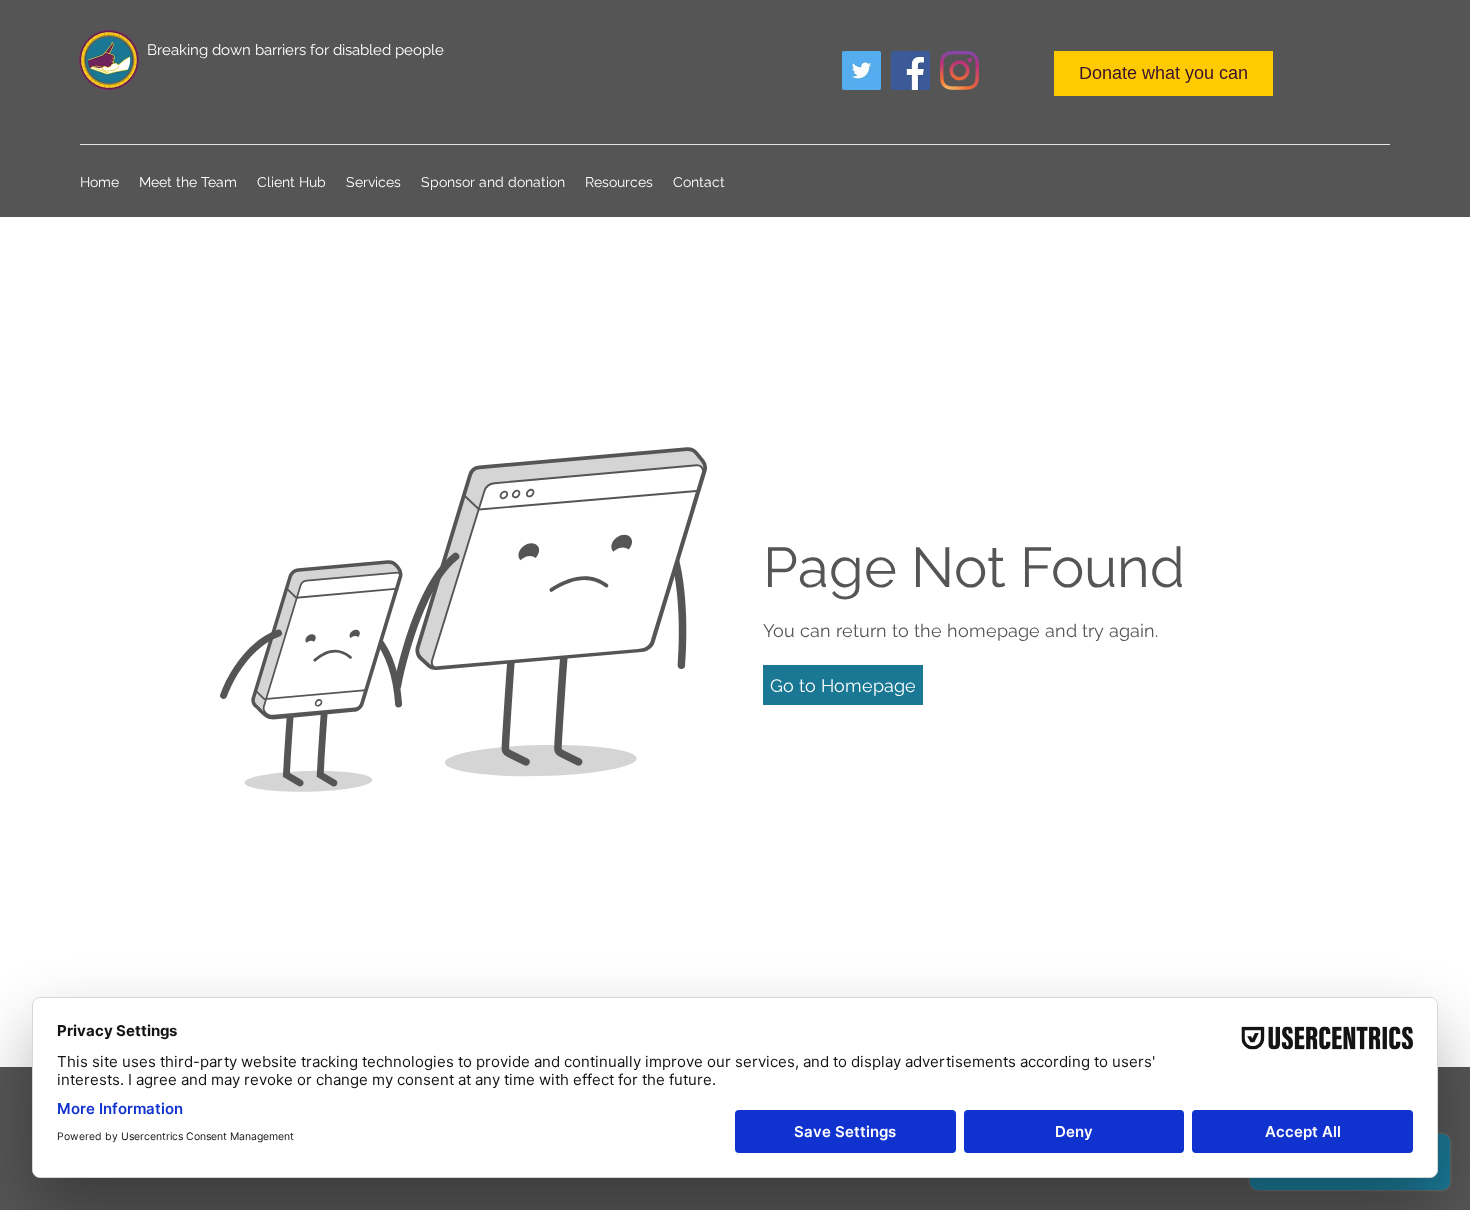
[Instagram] (959, 70)
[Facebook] (910, 70)
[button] (843, 685)
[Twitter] (861, 70)
